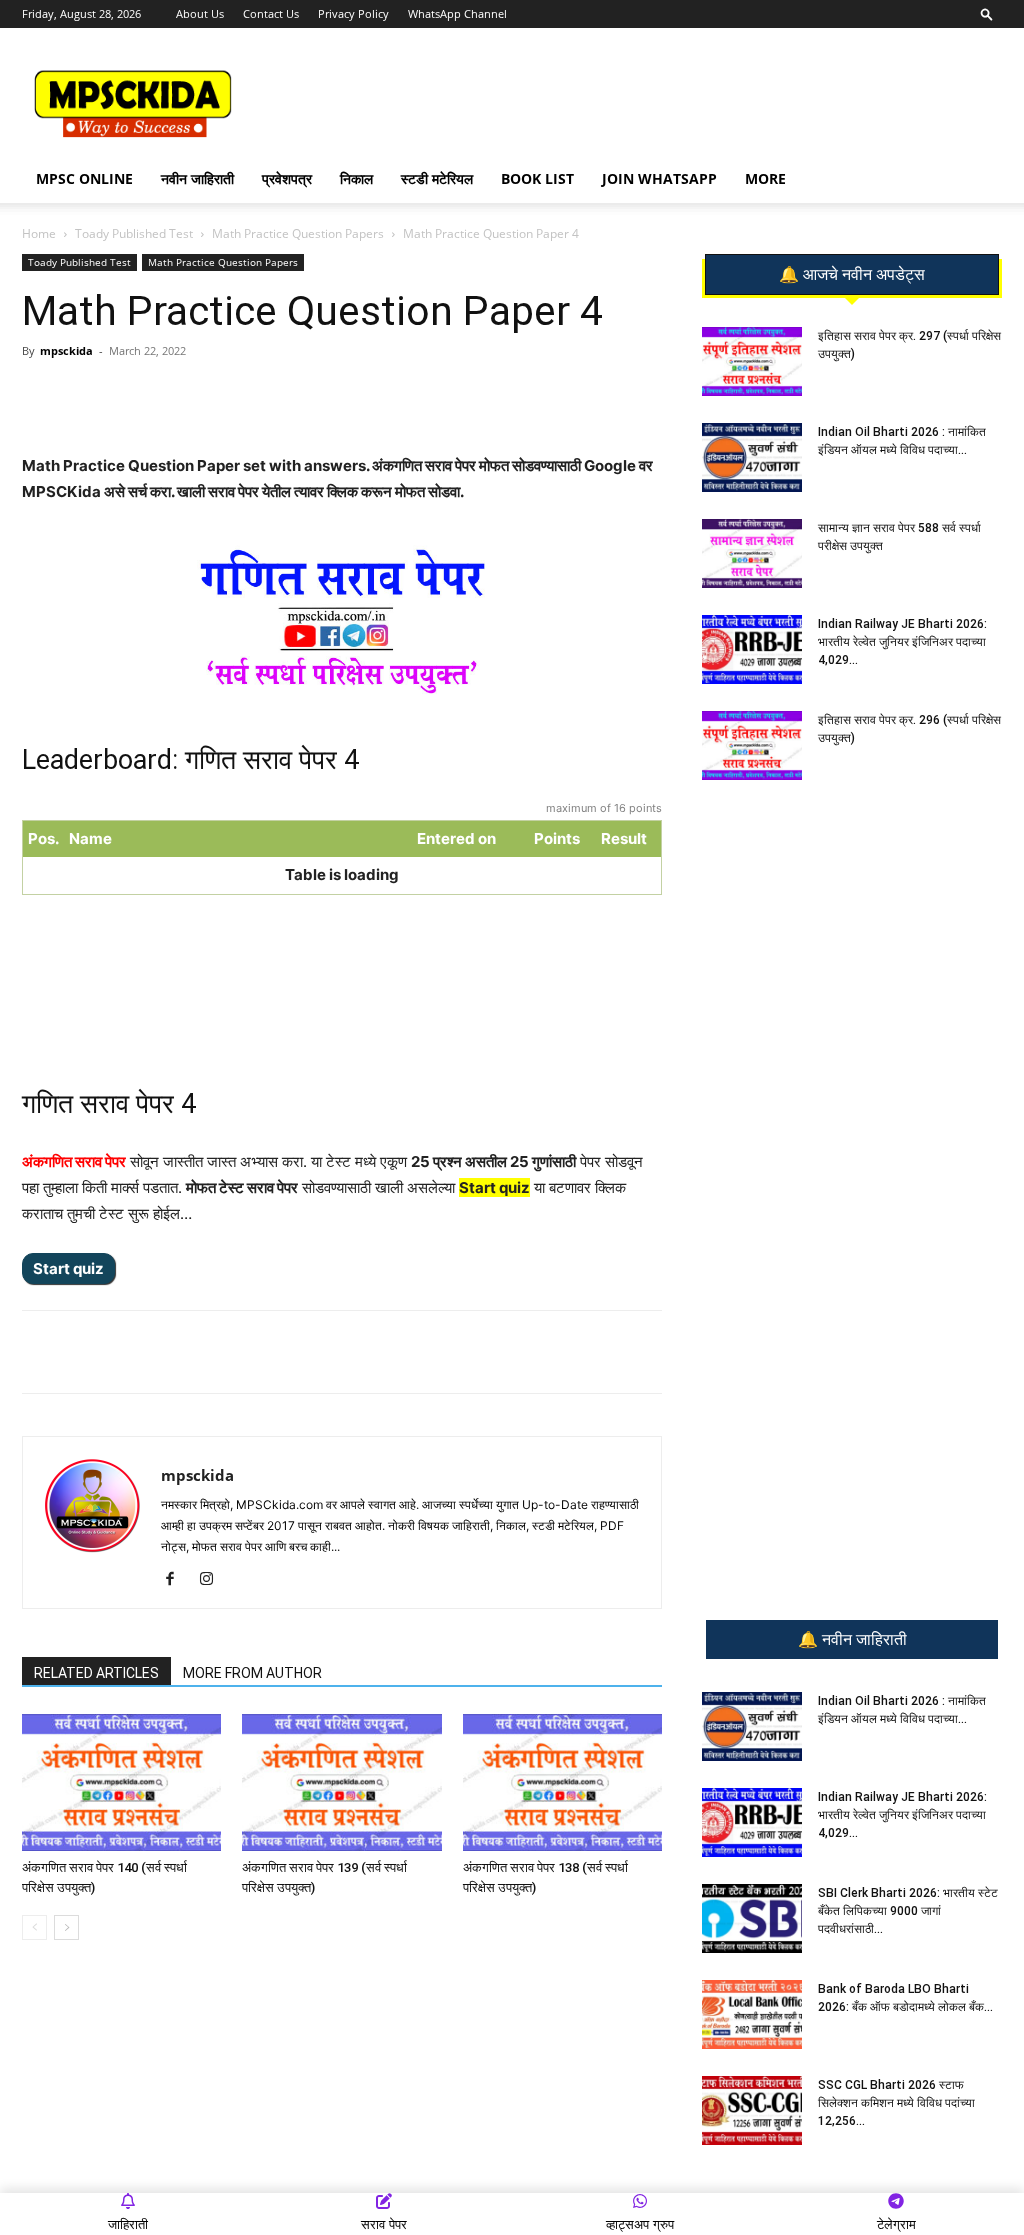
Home (39, 233)
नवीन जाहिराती (197, 178)
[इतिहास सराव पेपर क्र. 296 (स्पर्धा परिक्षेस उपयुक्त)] (752, 745)
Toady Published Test (134, 233)
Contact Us (271, 13)
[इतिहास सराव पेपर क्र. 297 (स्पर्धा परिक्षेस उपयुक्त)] (752, 361)
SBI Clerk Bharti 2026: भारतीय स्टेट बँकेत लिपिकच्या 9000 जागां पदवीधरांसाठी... (908, 1911)
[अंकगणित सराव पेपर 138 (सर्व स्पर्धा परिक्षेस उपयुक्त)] (562, 1782)
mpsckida (66, 350)
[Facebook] (255, 396)
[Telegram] (209, 396)
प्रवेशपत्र (287, 178)
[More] (348, 396)
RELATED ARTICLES (96, 1673)
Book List (537, 178)
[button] (987, 13)
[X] (301, 396)
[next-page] (66, 1927)
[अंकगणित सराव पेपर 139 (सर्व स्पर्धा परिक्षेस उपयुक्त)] (341, 1782)
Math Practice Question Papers (298, 233)
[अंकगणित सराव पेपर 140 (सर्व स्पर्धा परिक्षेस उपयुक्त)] (121, 1782)
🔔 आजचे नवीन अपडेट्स (852, 275)
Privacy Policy (353, 13)
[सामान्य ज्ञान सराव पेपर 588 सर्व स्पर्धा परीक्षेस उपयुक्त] (752, 553)
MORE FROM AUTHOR (252, 1673)
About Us (200, 13)
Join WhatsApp (659, 178)
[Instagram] (213, 1580)
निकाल (356, 178)
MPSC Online (84, 178)
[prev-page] (34, 1927)
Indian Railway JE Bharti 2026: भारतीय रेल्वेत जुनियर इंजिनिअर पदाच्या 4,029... (902, 642)
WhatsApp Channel (457, 13)
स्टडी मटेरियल (437, 178)
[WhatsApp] (163, 396)
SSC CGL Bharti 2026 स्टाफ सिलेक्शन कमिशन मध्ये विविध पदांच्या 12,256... (896, 2103)
